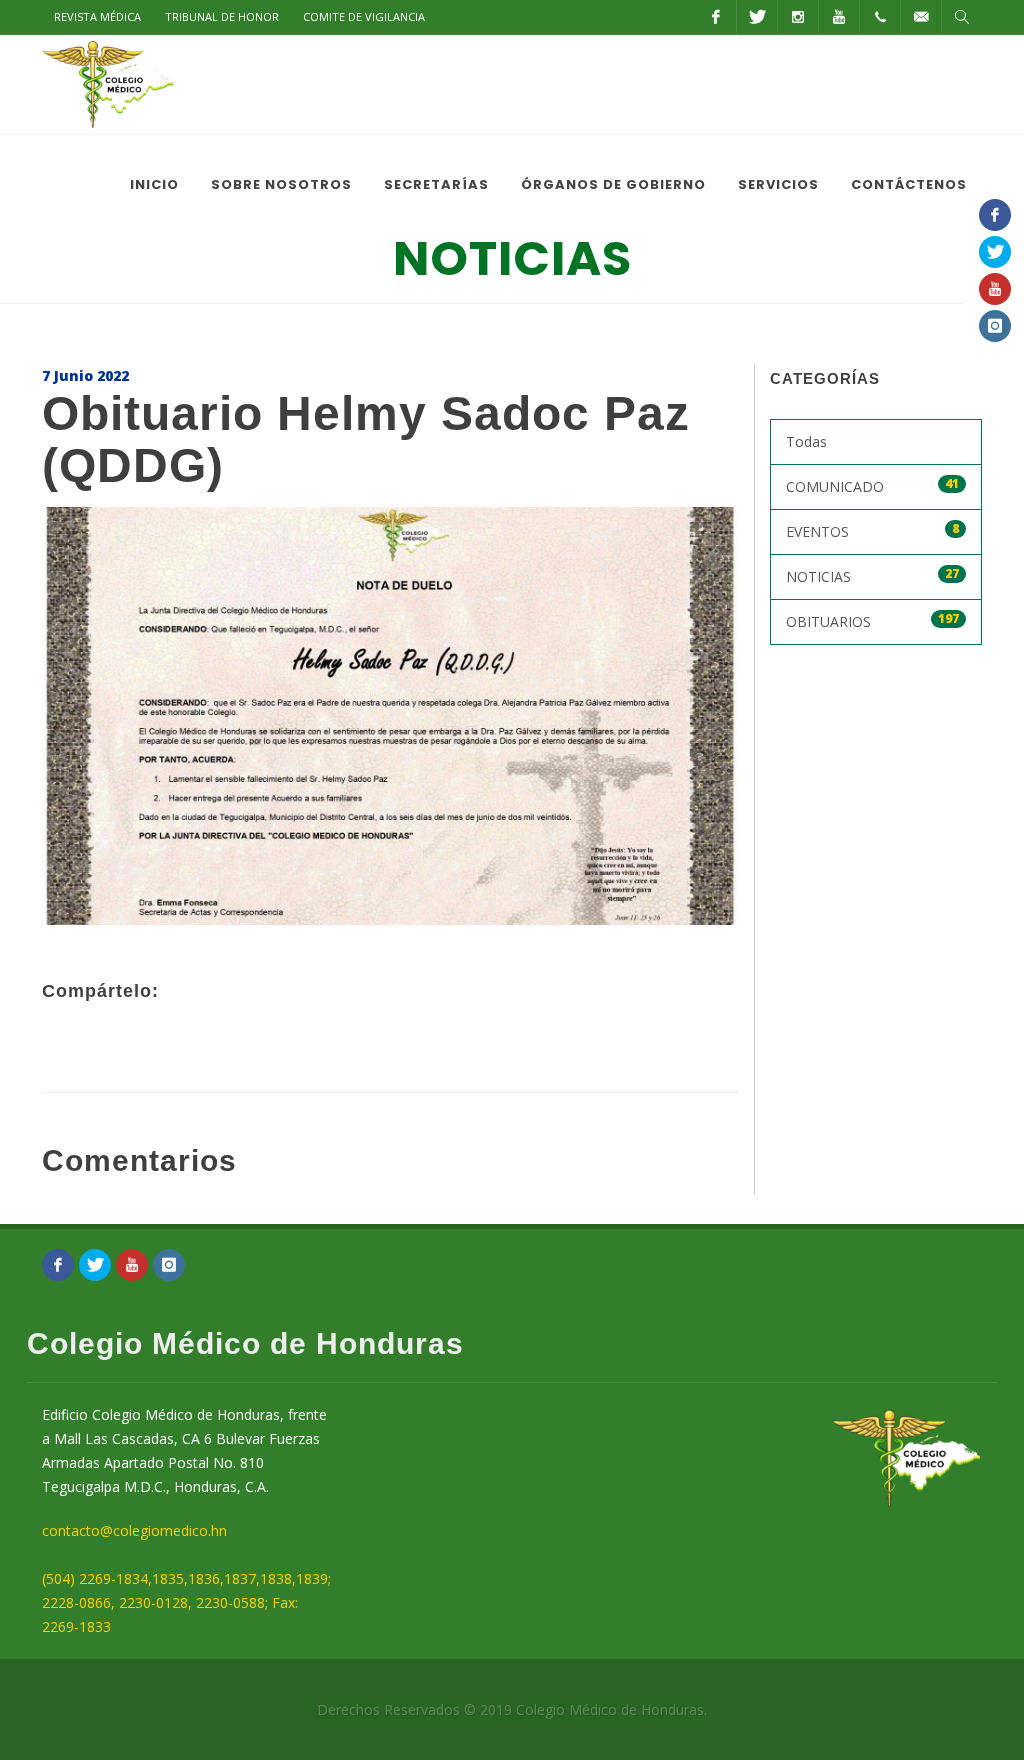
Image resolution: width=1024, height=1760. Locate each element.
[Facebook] (716, 17)
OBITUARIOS (873, 620)
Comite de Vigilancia (364, 16)
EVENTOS (873, 530)
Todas (806, 441)
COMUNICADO (873, 485)
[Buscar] (962, 17)
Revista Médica (97, 16)
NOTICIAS (873, 575)
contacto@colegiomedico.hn (134, 1530)
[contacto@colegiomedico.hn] (921, 17)
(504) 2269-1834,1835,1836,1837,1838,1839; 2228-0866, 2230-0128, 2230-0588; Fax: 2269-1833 (186, 1602)
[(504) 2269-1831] (880, 17)
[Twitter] (757, 17)
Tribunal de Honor (222, 16)
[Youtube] (839, 17)
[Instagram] (798, 17)
